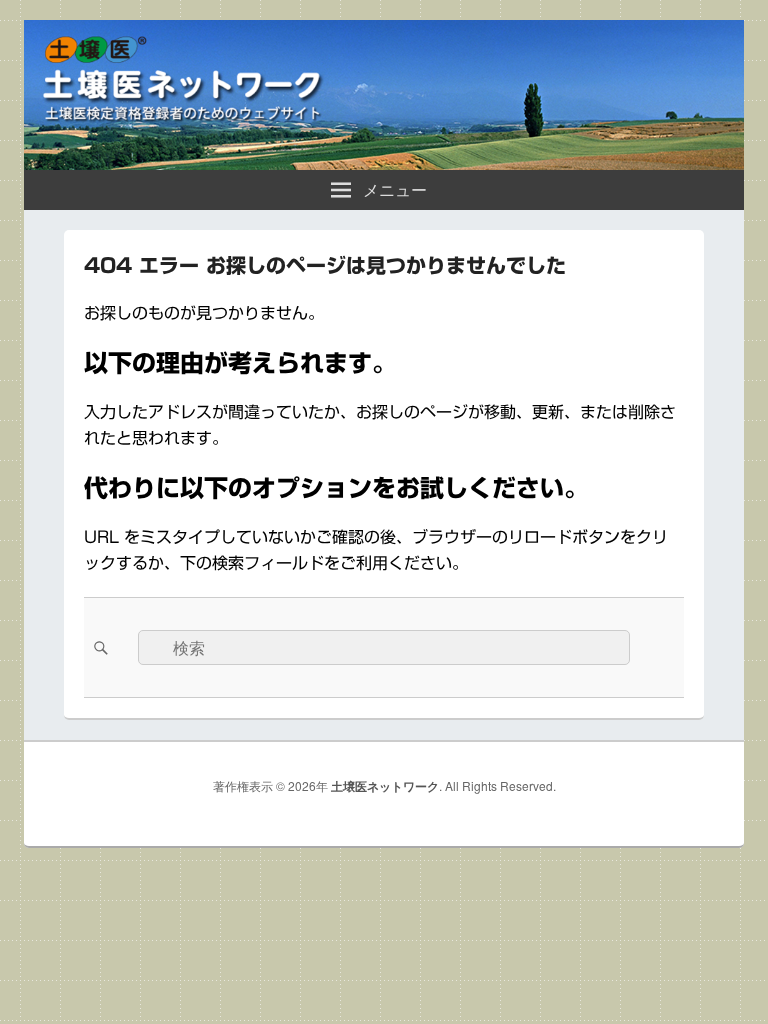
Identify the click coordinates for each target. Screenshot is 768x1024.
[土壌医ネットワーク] (384, 163)
